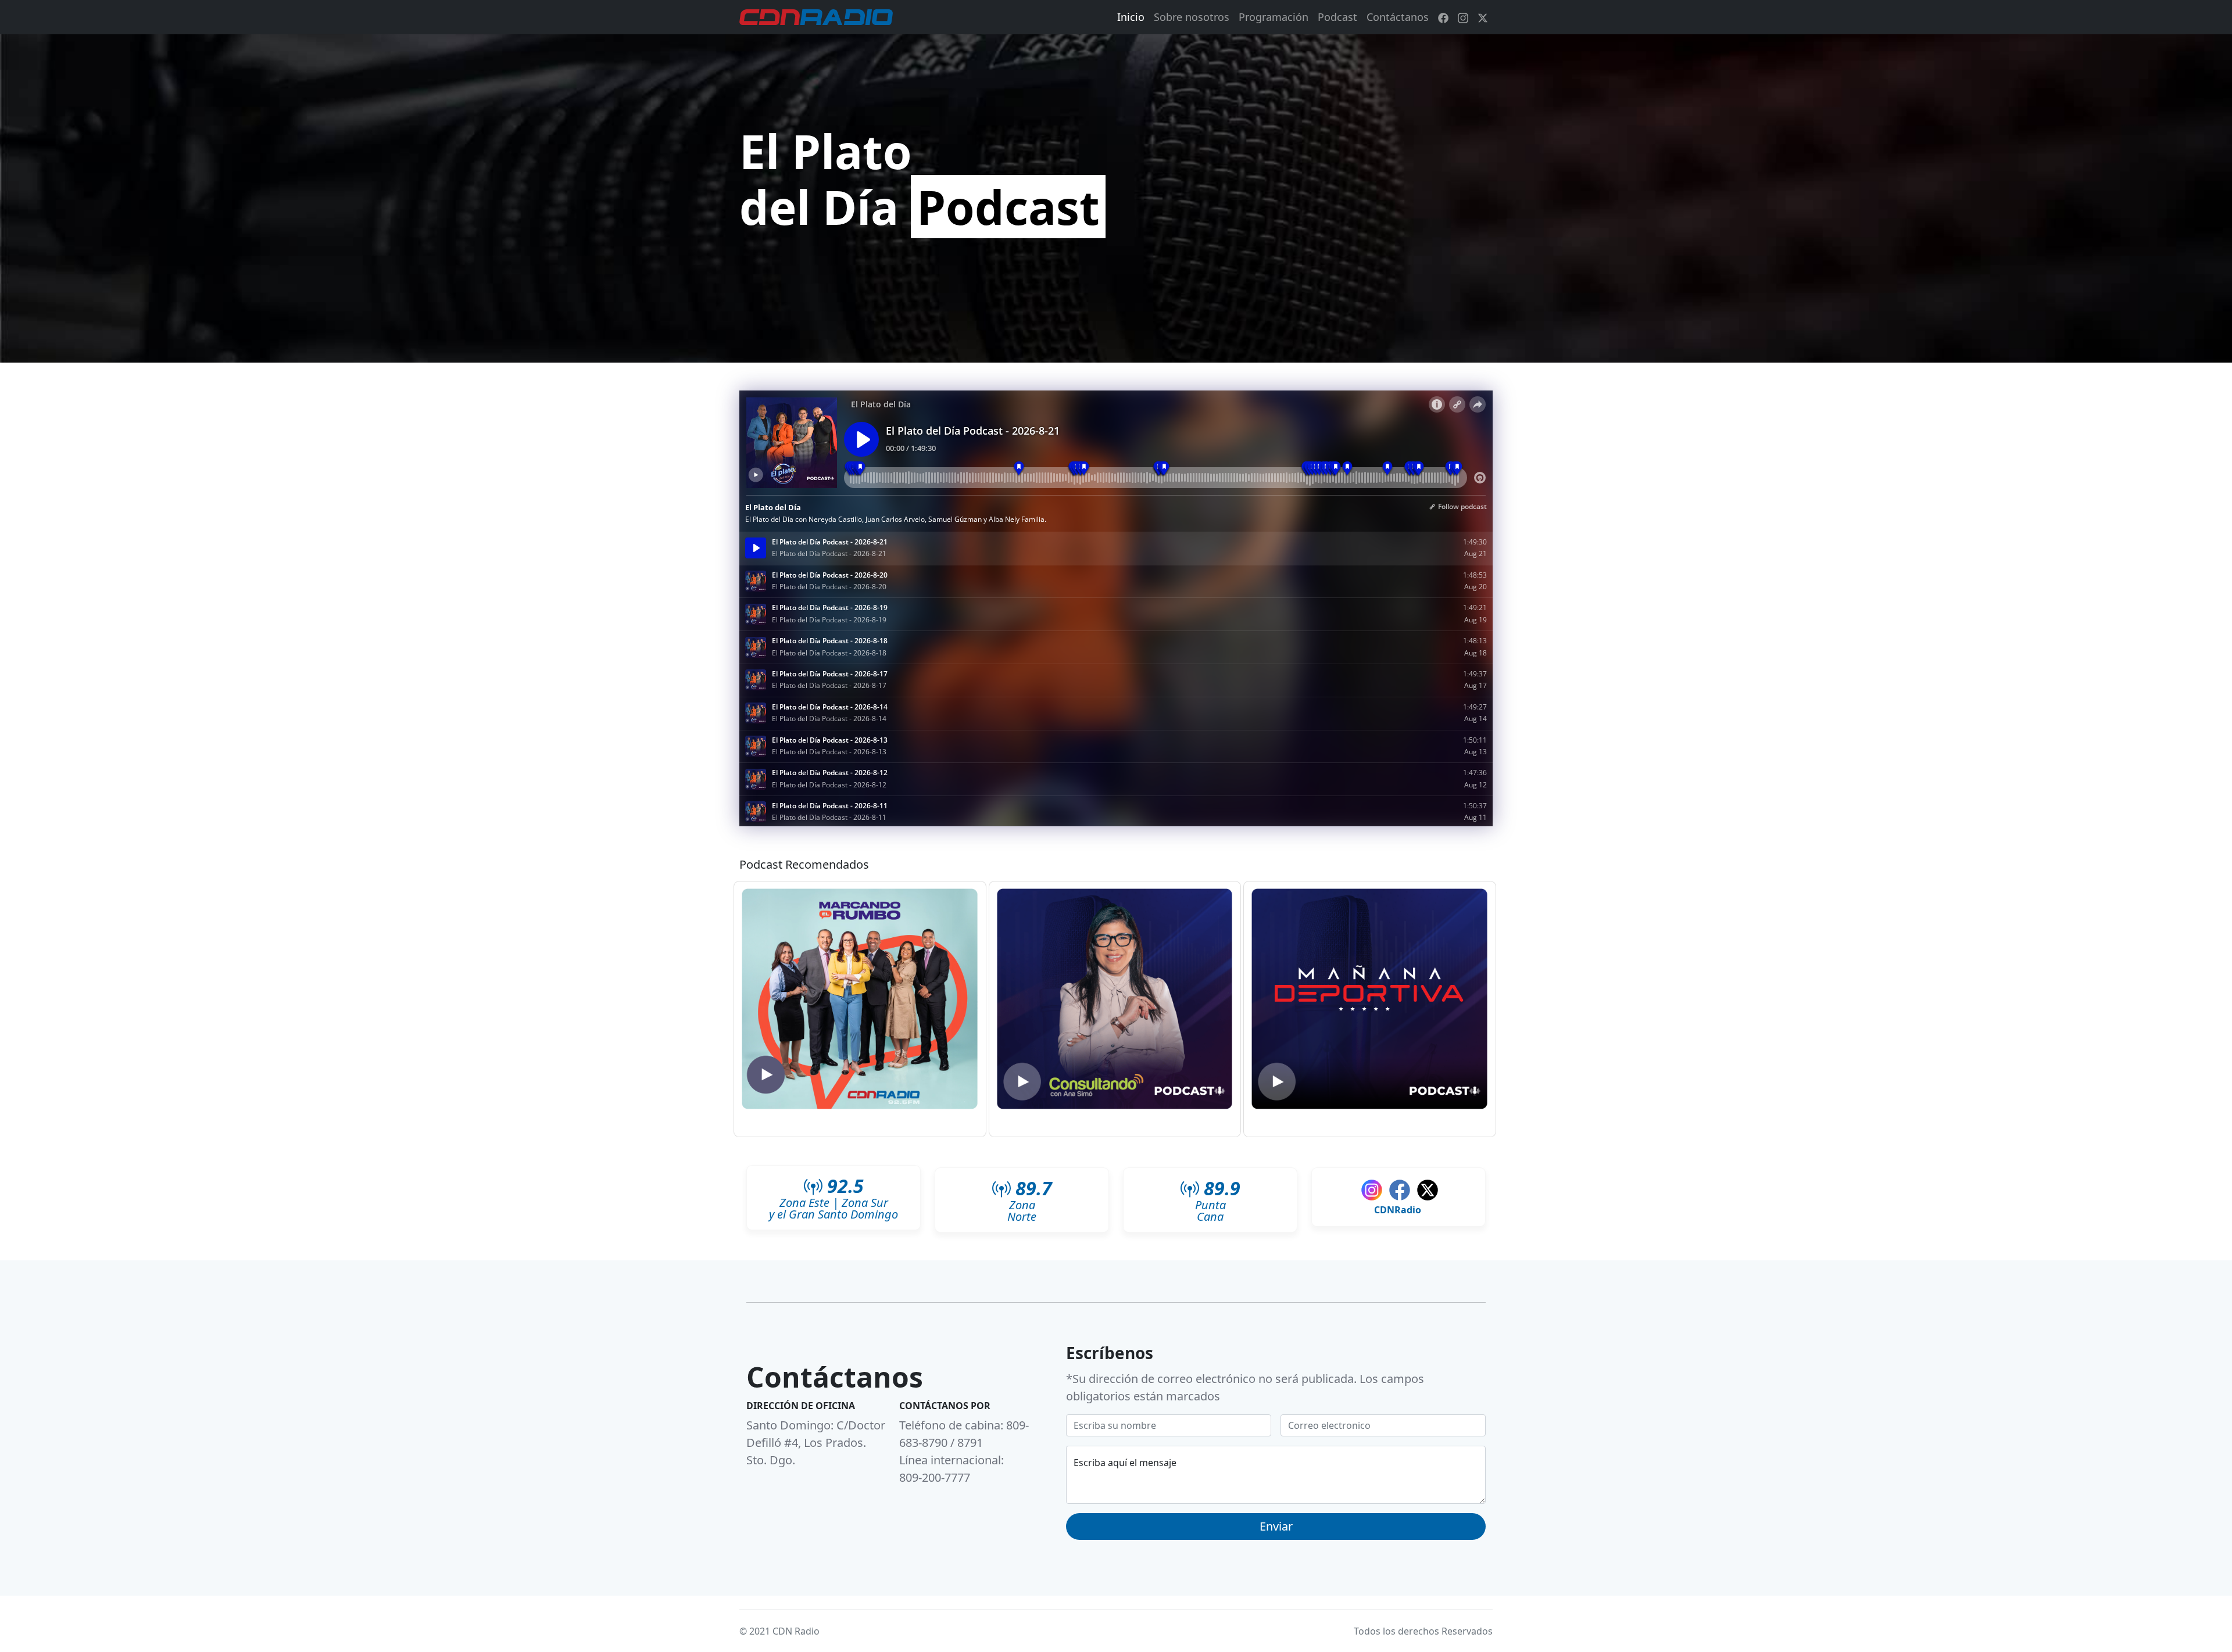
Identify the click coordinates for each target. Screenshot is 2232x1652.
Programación (1274, 17)
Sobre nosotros (1192, 17)
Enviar (1276, 1526)
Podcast (1337, 17)
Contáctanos (1398, 17)
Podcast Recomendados (804, 864)
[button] (860, 1000)
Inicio (1131, 17)
